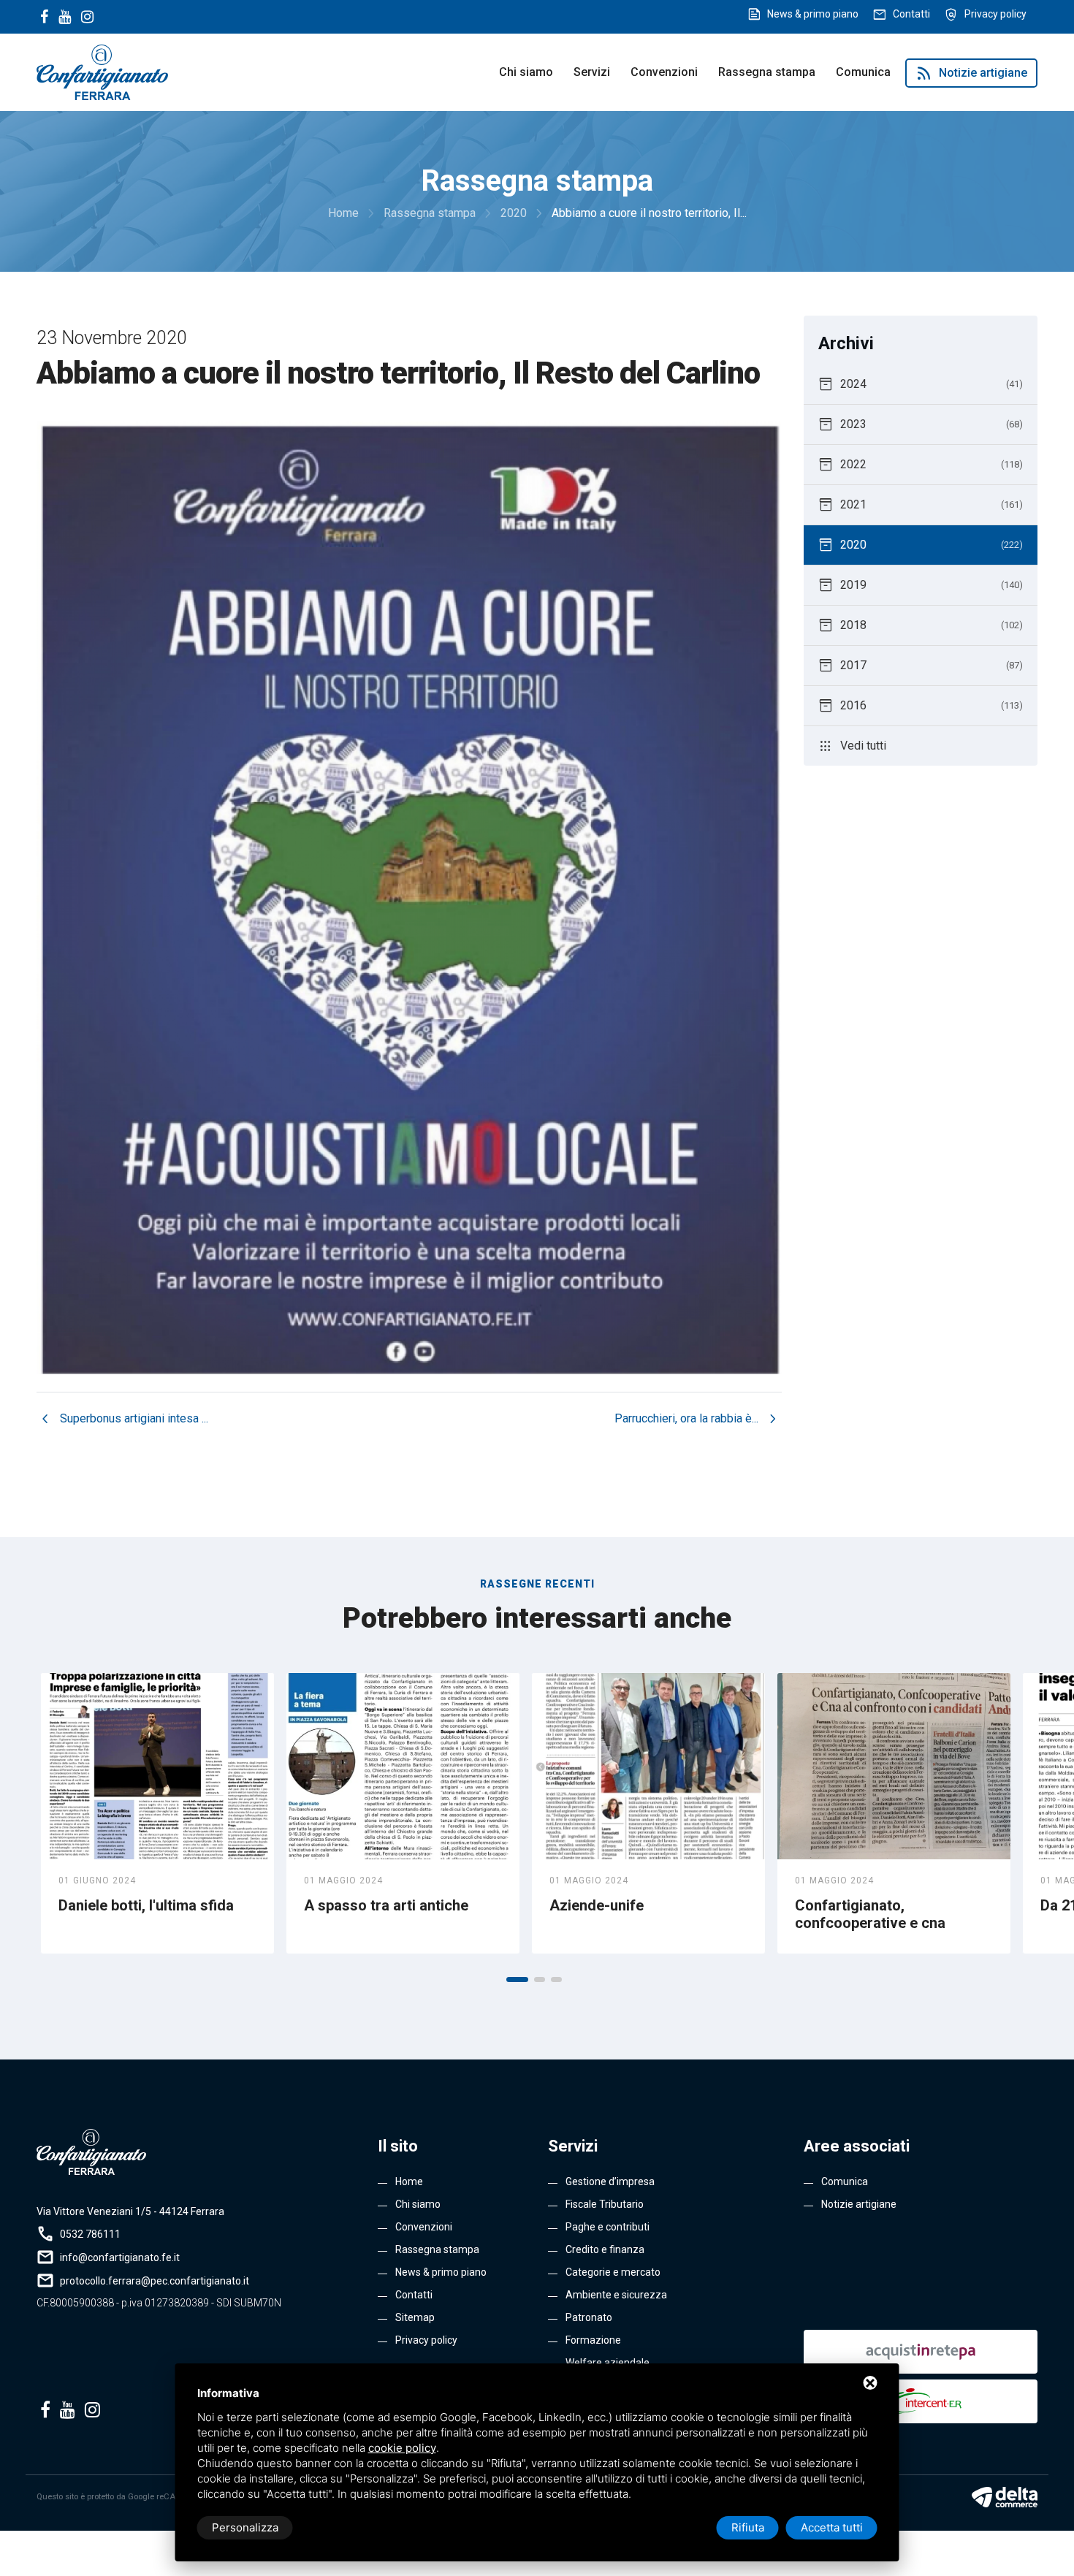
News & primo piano (813, 14)
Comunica (863, 72)
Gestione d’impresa (610, 2181)
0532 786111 (90, 2234)
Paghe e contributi (608, 2227)
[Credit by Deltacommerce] (1005, 2497)
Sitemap (415, 2317)
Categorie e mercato (613, 2272)
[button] (517, 1979)
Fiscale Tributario (605, 2204)
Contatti (911, 14)
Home (409, 2181)
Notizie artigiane (971, 73)
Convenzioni (664, 72)
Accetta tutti (832, 2527)
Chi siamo (526, 72)
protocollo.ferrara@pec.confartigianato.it (155, 2281)
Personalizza (245, 2527)
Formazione (593, 2340)
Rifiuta (748, 2527)
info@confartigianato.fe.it (120, 2257)
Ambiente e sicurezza (616, 2295)
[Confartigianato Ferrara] (102, 71)
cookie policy (402, 2448)
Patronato (589, 2317)
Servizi (592, 72)
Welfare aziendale (608, 2363)
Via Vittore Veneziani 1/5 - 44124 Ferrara (130, 2211)
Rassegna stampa (767, 72)
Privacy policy (995, 14)
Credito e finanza (605, 2249)
